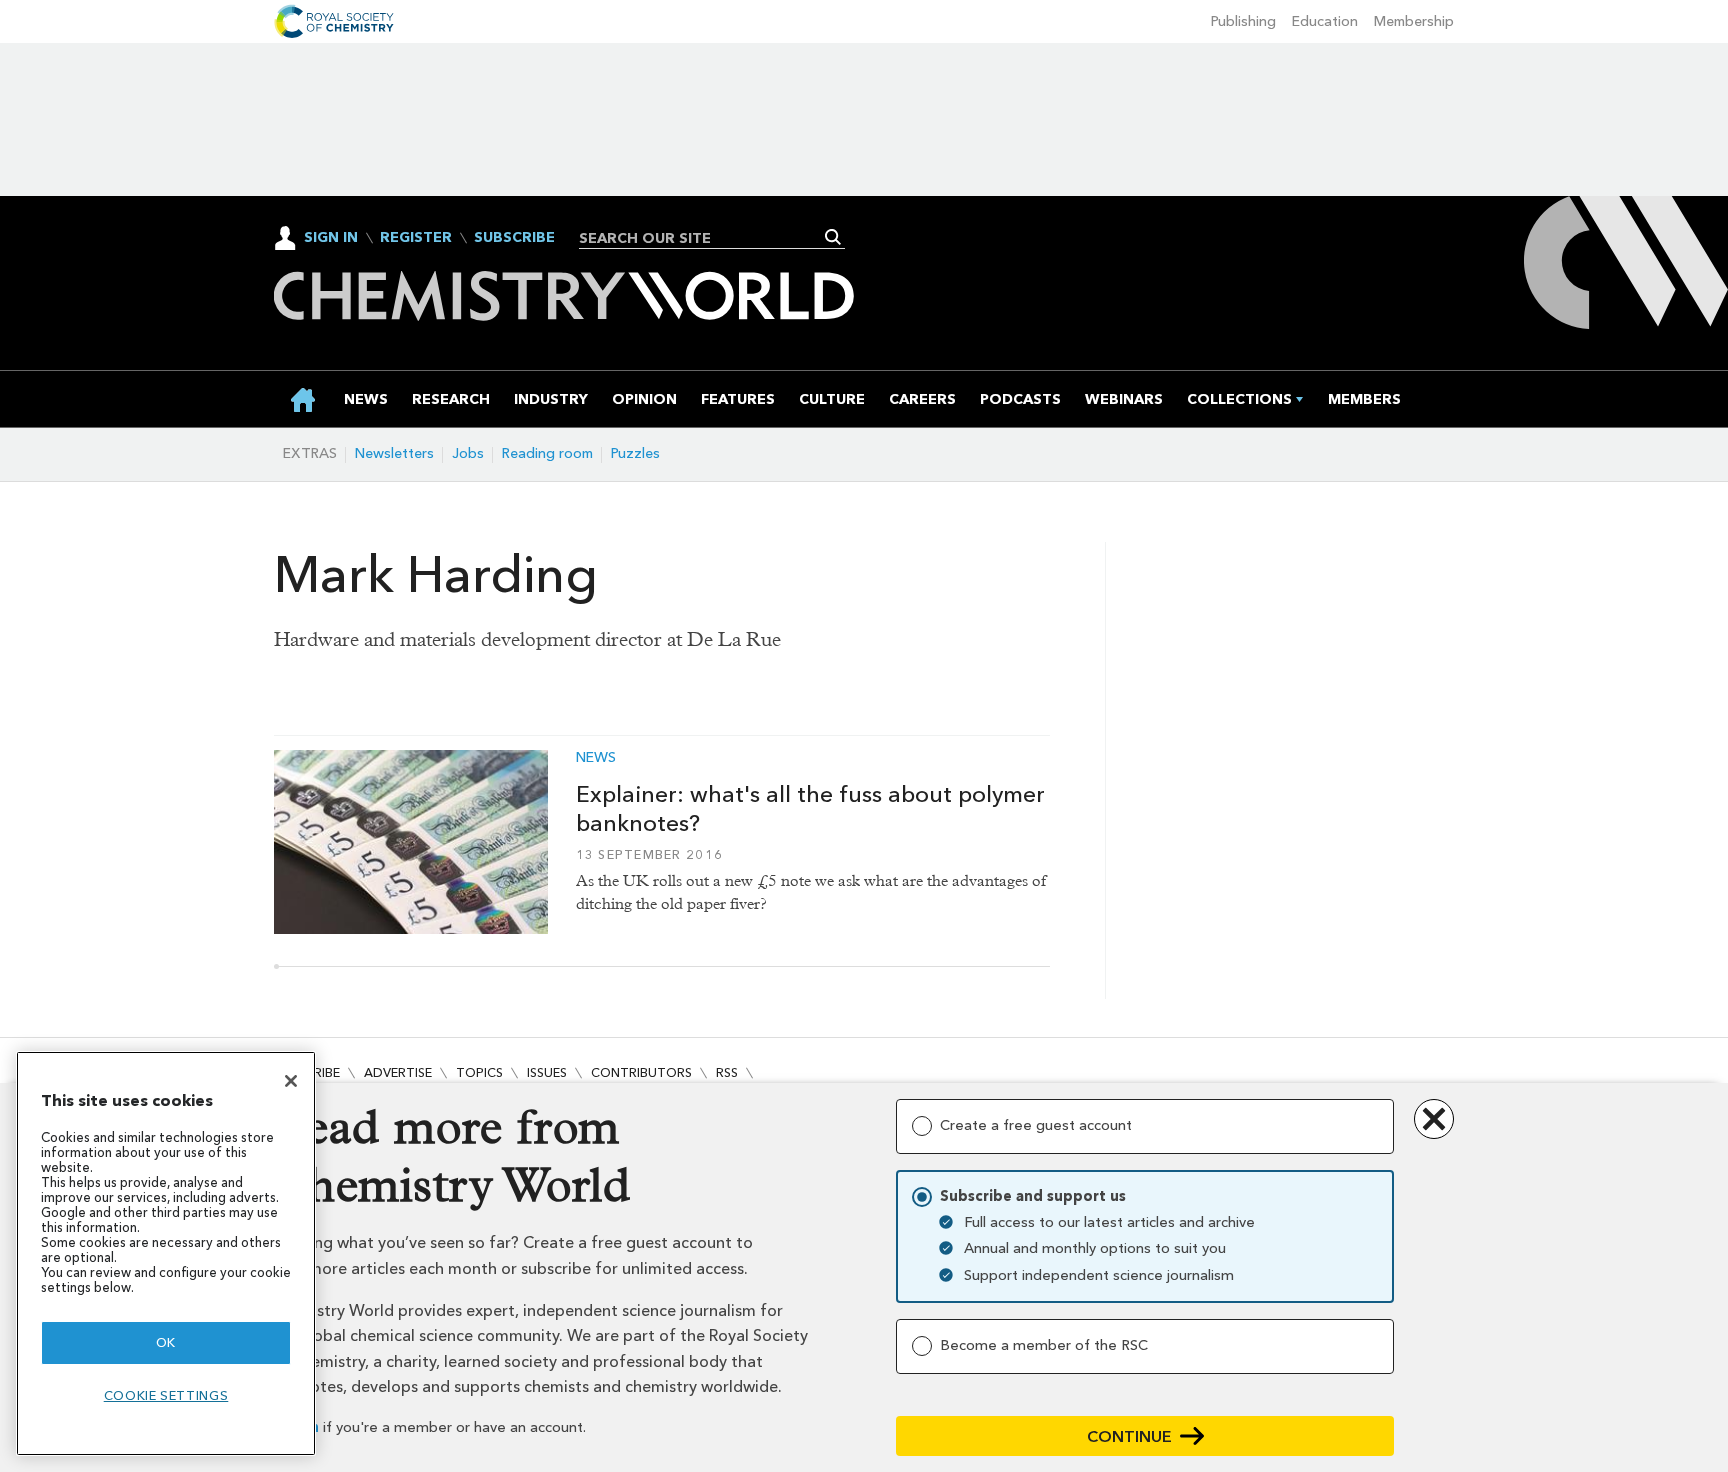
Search (833, 237)
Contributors (641, 1072)
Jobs (468, 453)
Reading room (547, 453)
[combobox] (704, 238)
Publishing (1243, 21)
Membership (1414, 21)
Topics (479, 1072)
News (596, 758)
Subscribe (514, 238)
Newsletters (394, 453)
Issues (547, 1072)
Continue (1129, 1436)
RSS (727, 1072)
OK (166, 1342)
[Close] (291, 1081)
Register (416, 238)
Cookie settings (166, 1395)
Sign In (331, 237)
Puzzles (635, 453)
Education (1325, 21)
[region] (166, 1253)
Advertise (398, 1072)
